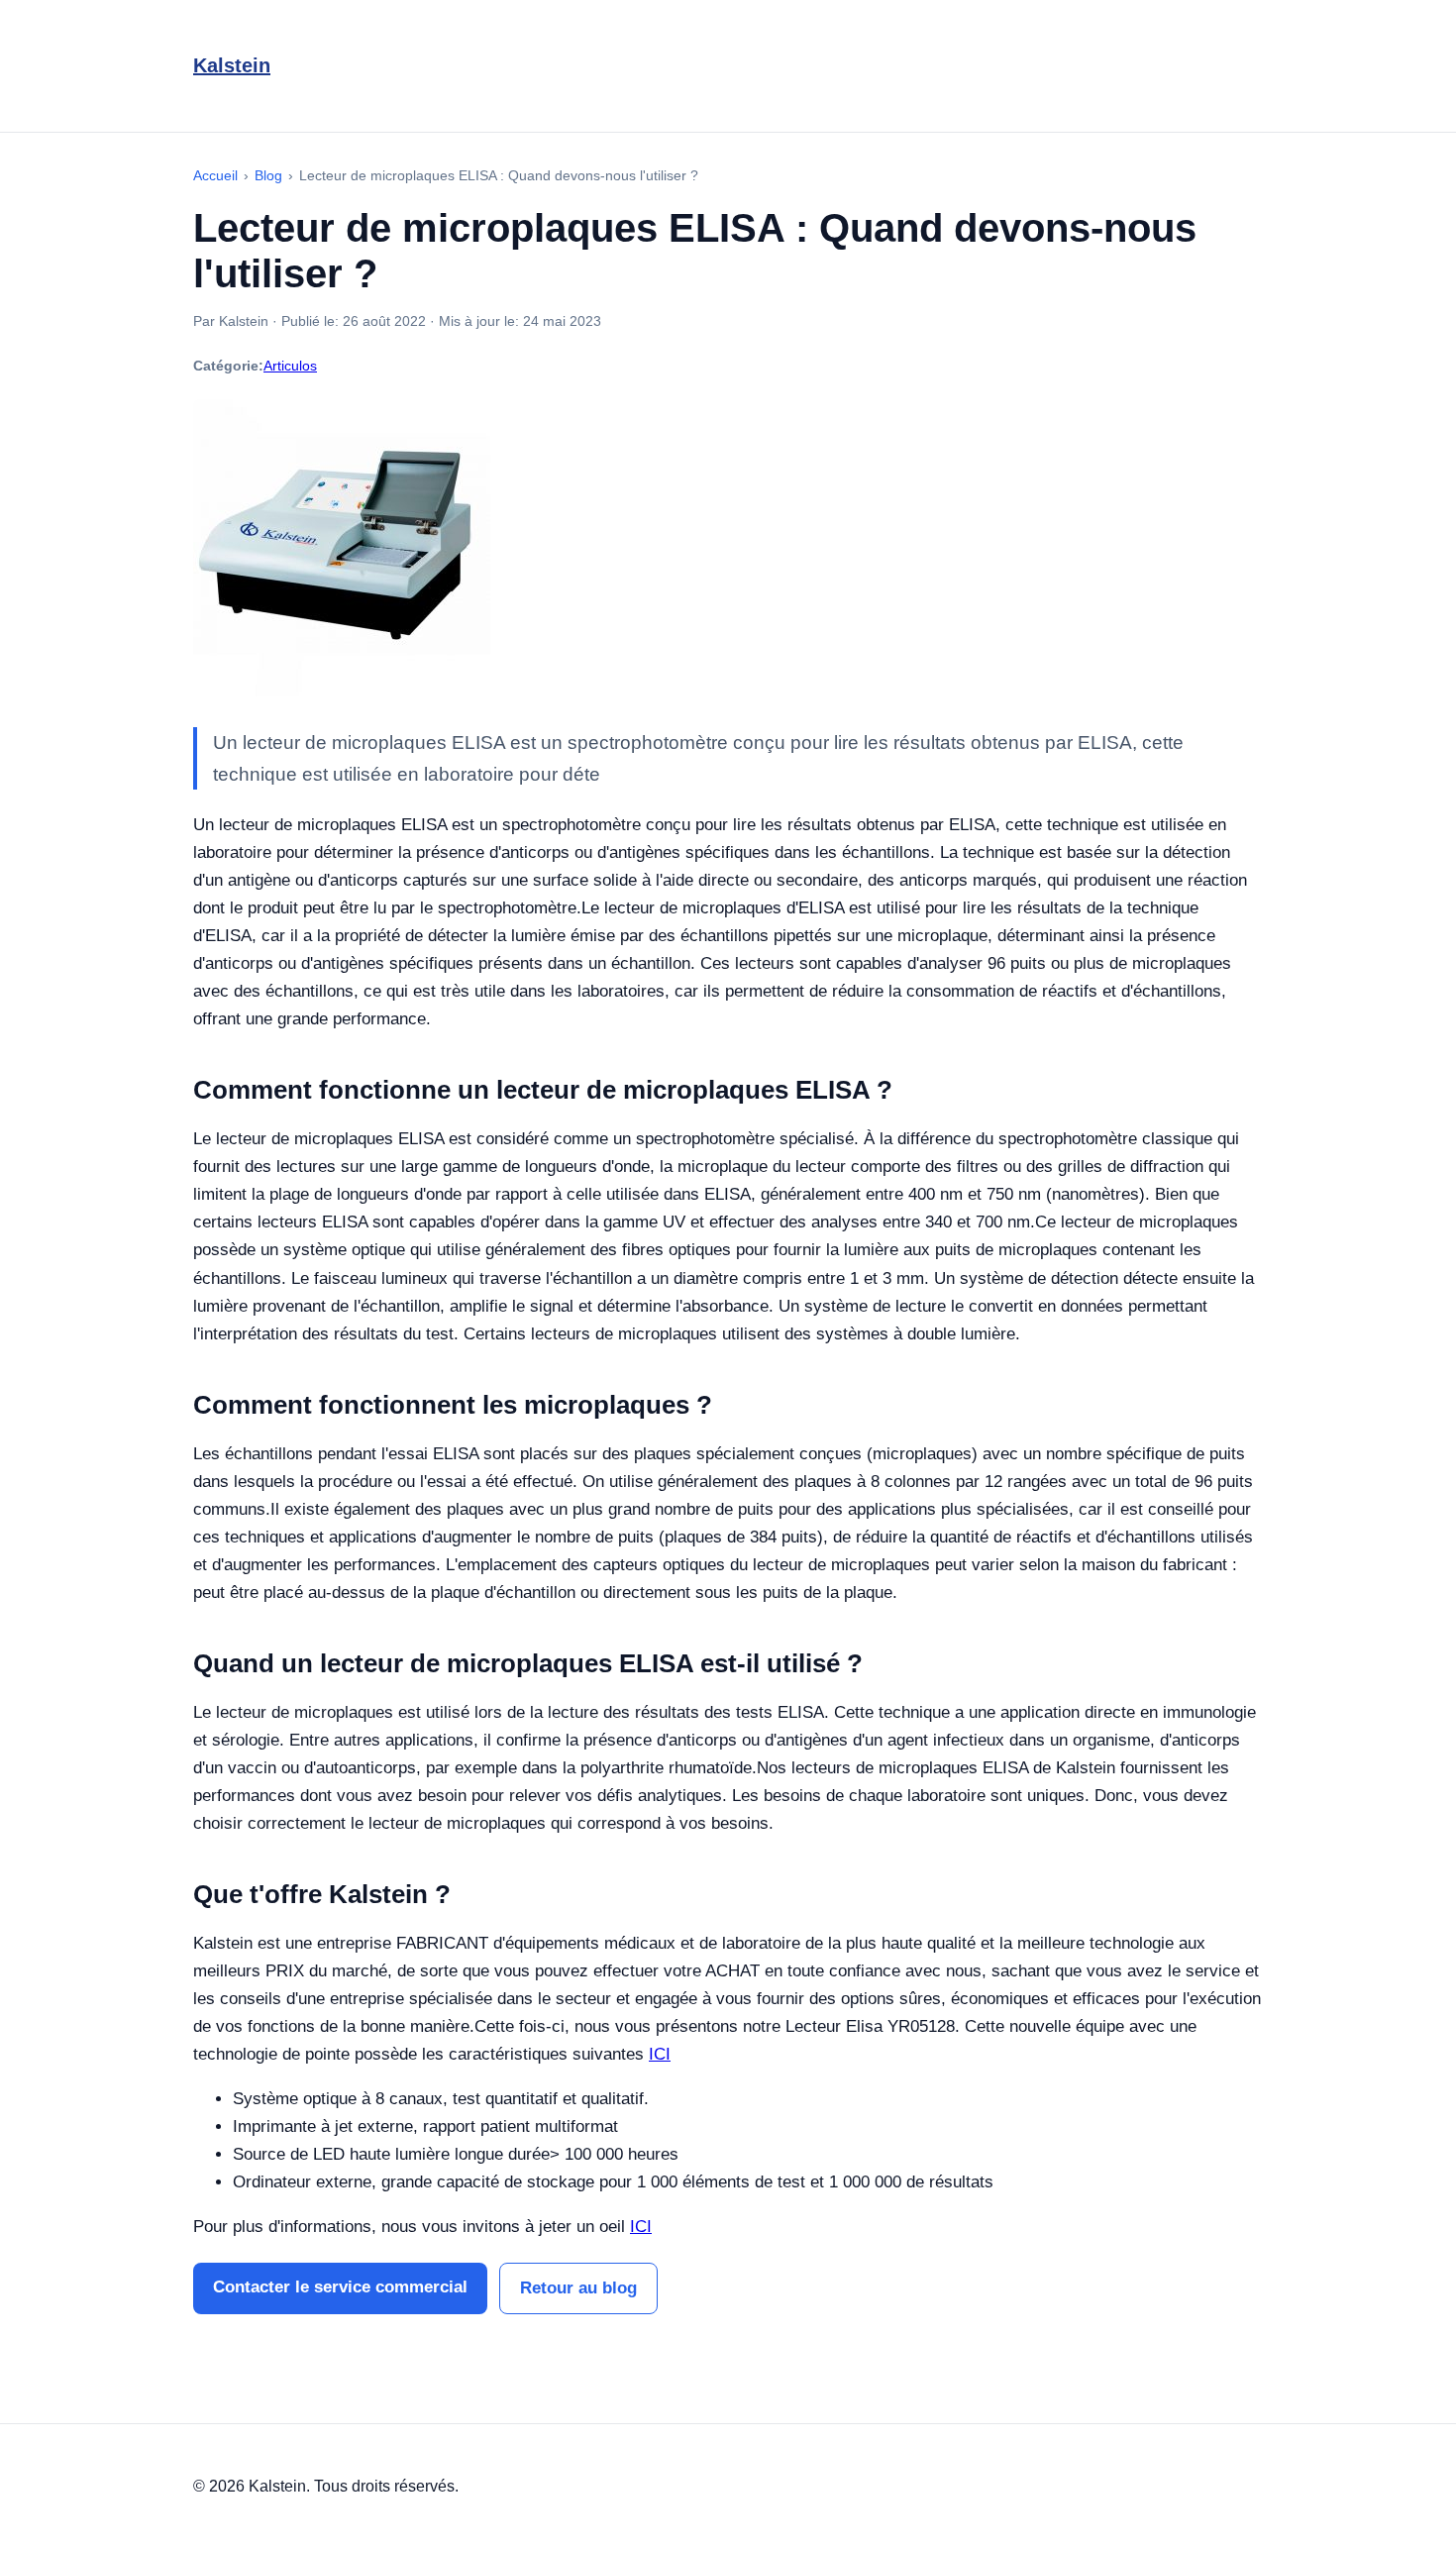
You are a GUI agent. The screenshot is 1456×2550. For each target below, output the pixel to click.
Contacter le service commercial (340, 2287)
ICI (660, 2054)
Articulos (290, 366)
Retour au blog (578, 2288)
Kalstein (232, 65)
